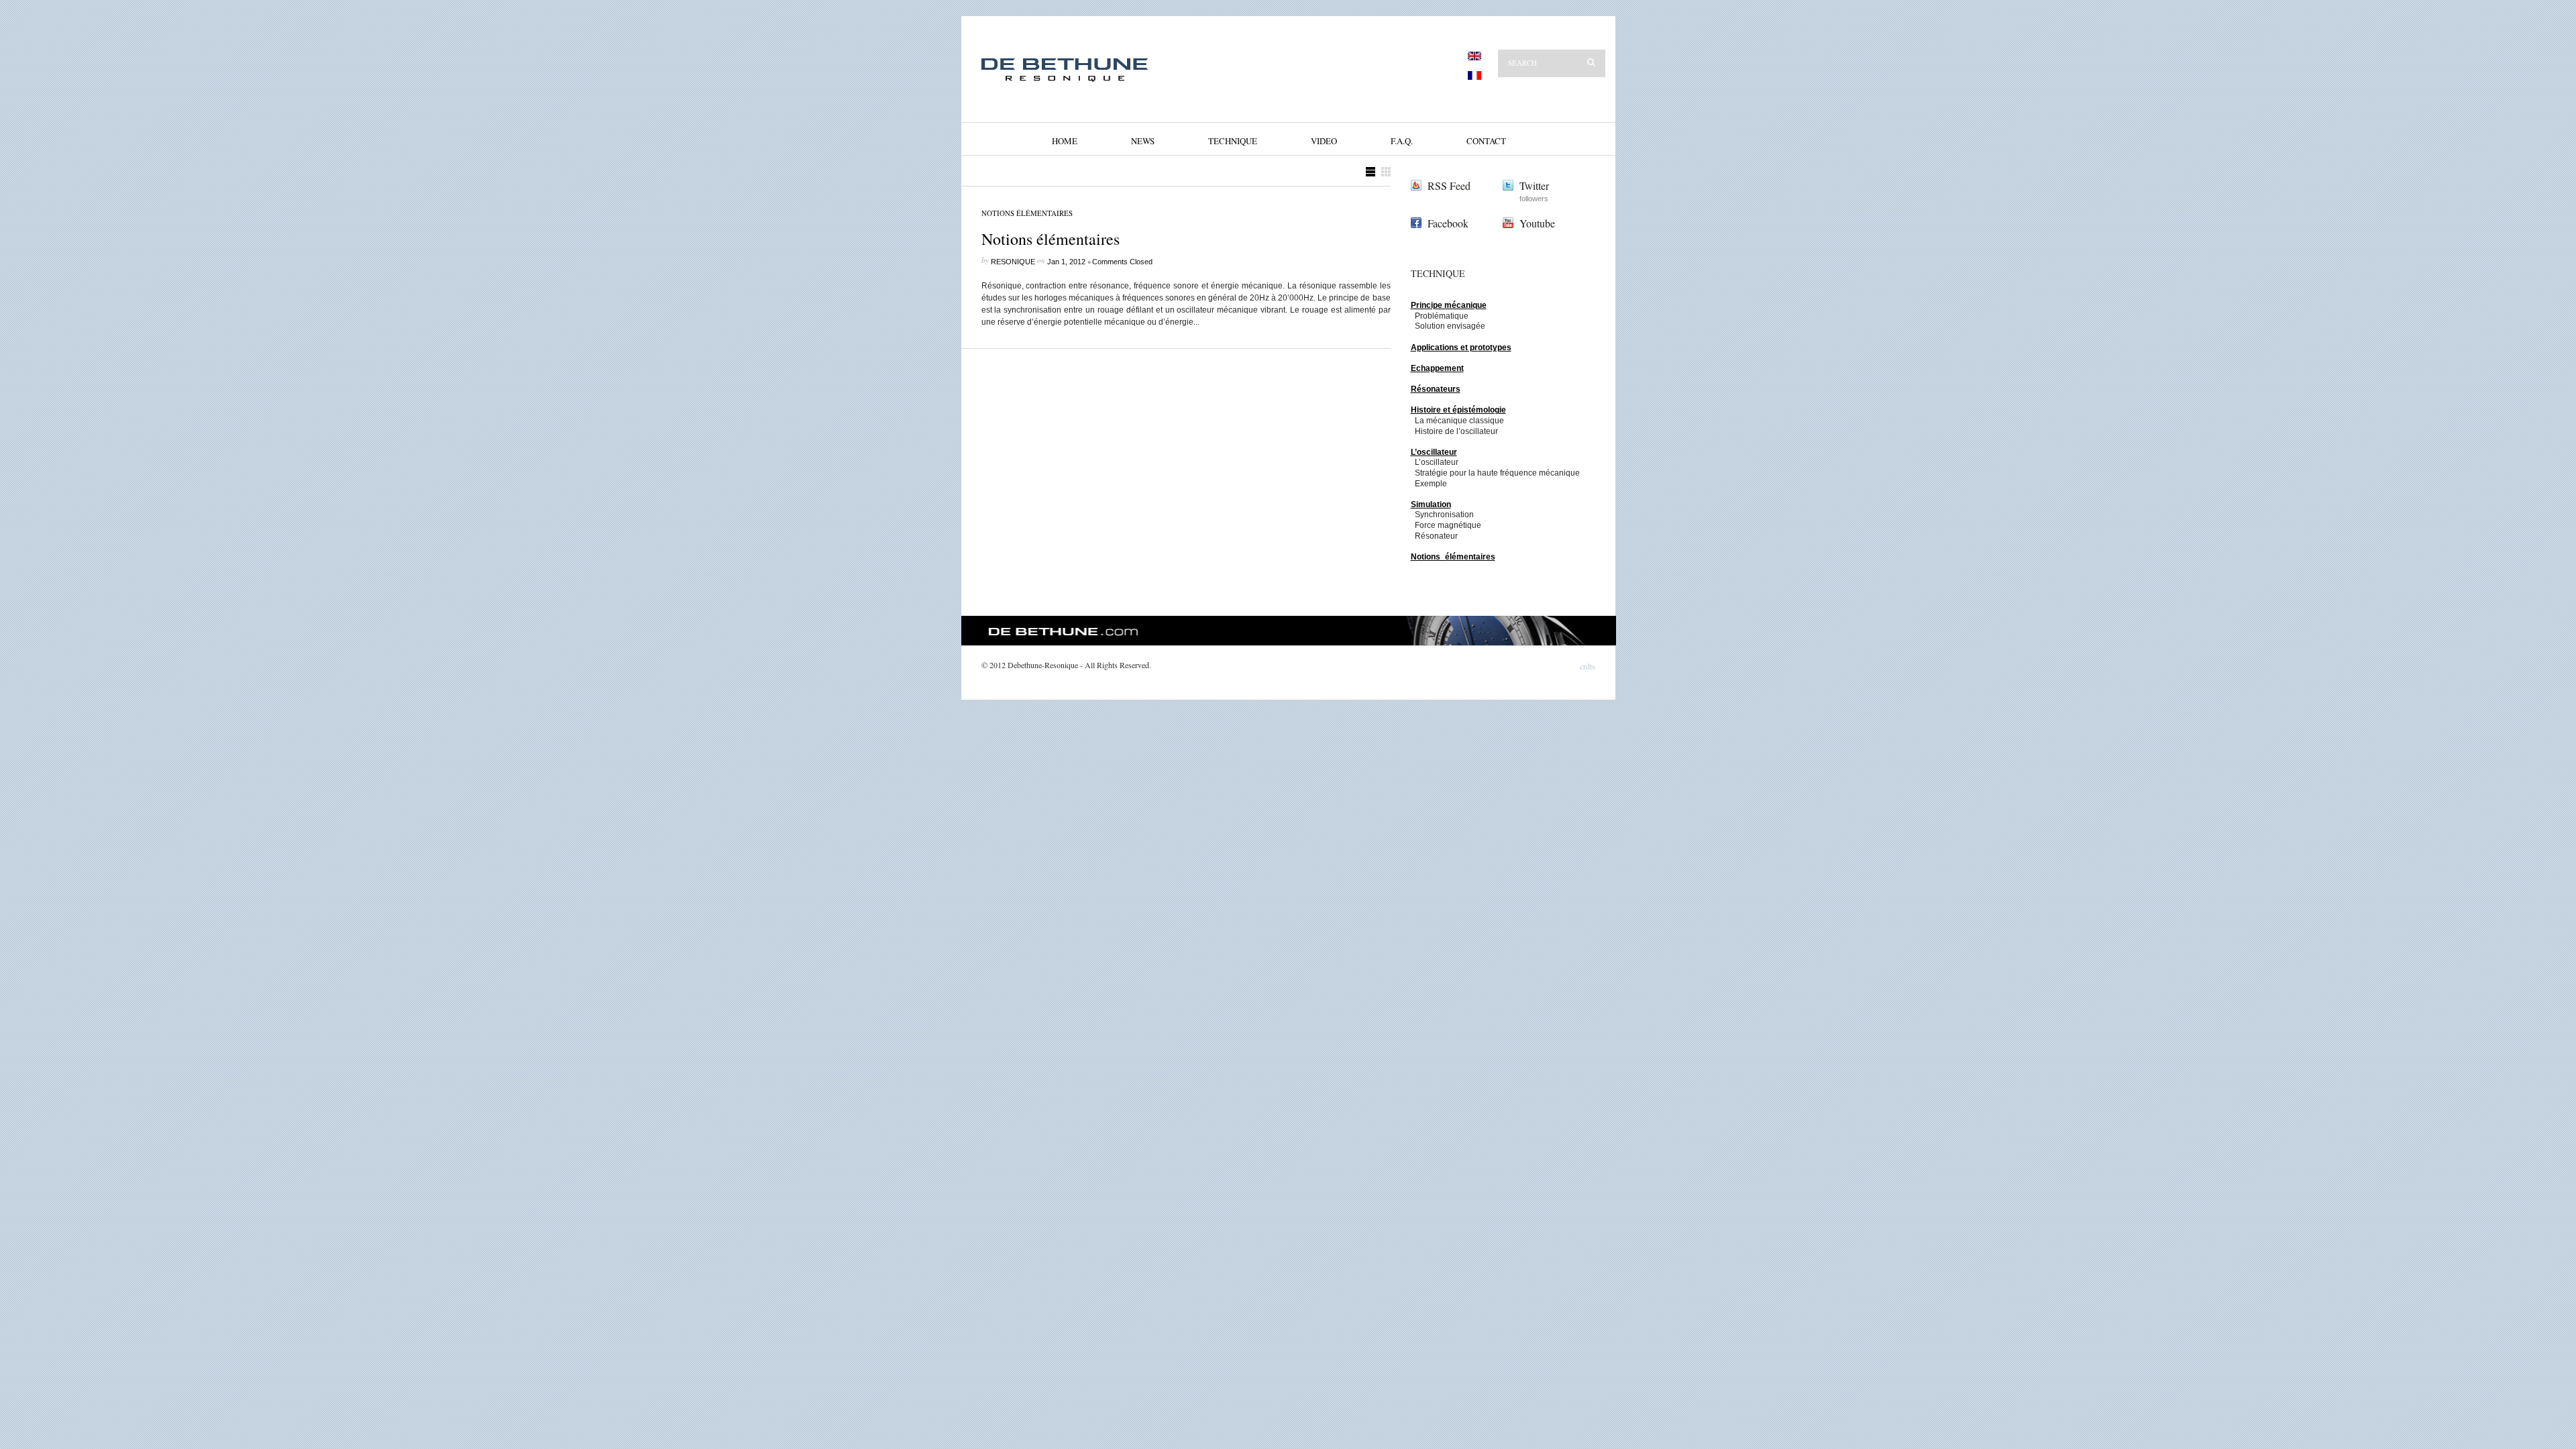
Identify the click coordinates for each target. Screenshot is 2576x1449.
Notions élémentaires (1027, 213)
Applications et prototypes (1461, 347)
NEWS (1143, 141)
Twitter (1534, 185)
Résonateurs (1436, 389)
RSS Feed (1449, 185)
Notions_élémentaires (1453, 557)
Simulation (1431, 504)
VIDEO (1324, 141)
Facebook (1448, 223)
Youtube (1537, 223)
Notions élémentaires (1051, 239)
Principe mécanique (1449, 305)
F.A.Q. (1402, 141)
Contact (1486, 141)
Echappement (1437, 368)
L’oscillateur (1434, 452)
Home (1065, 141)
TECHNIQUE (1233, 141)
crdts (1588, 667)
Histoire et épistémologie (1458, 410)
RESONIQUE (1013, 262)
